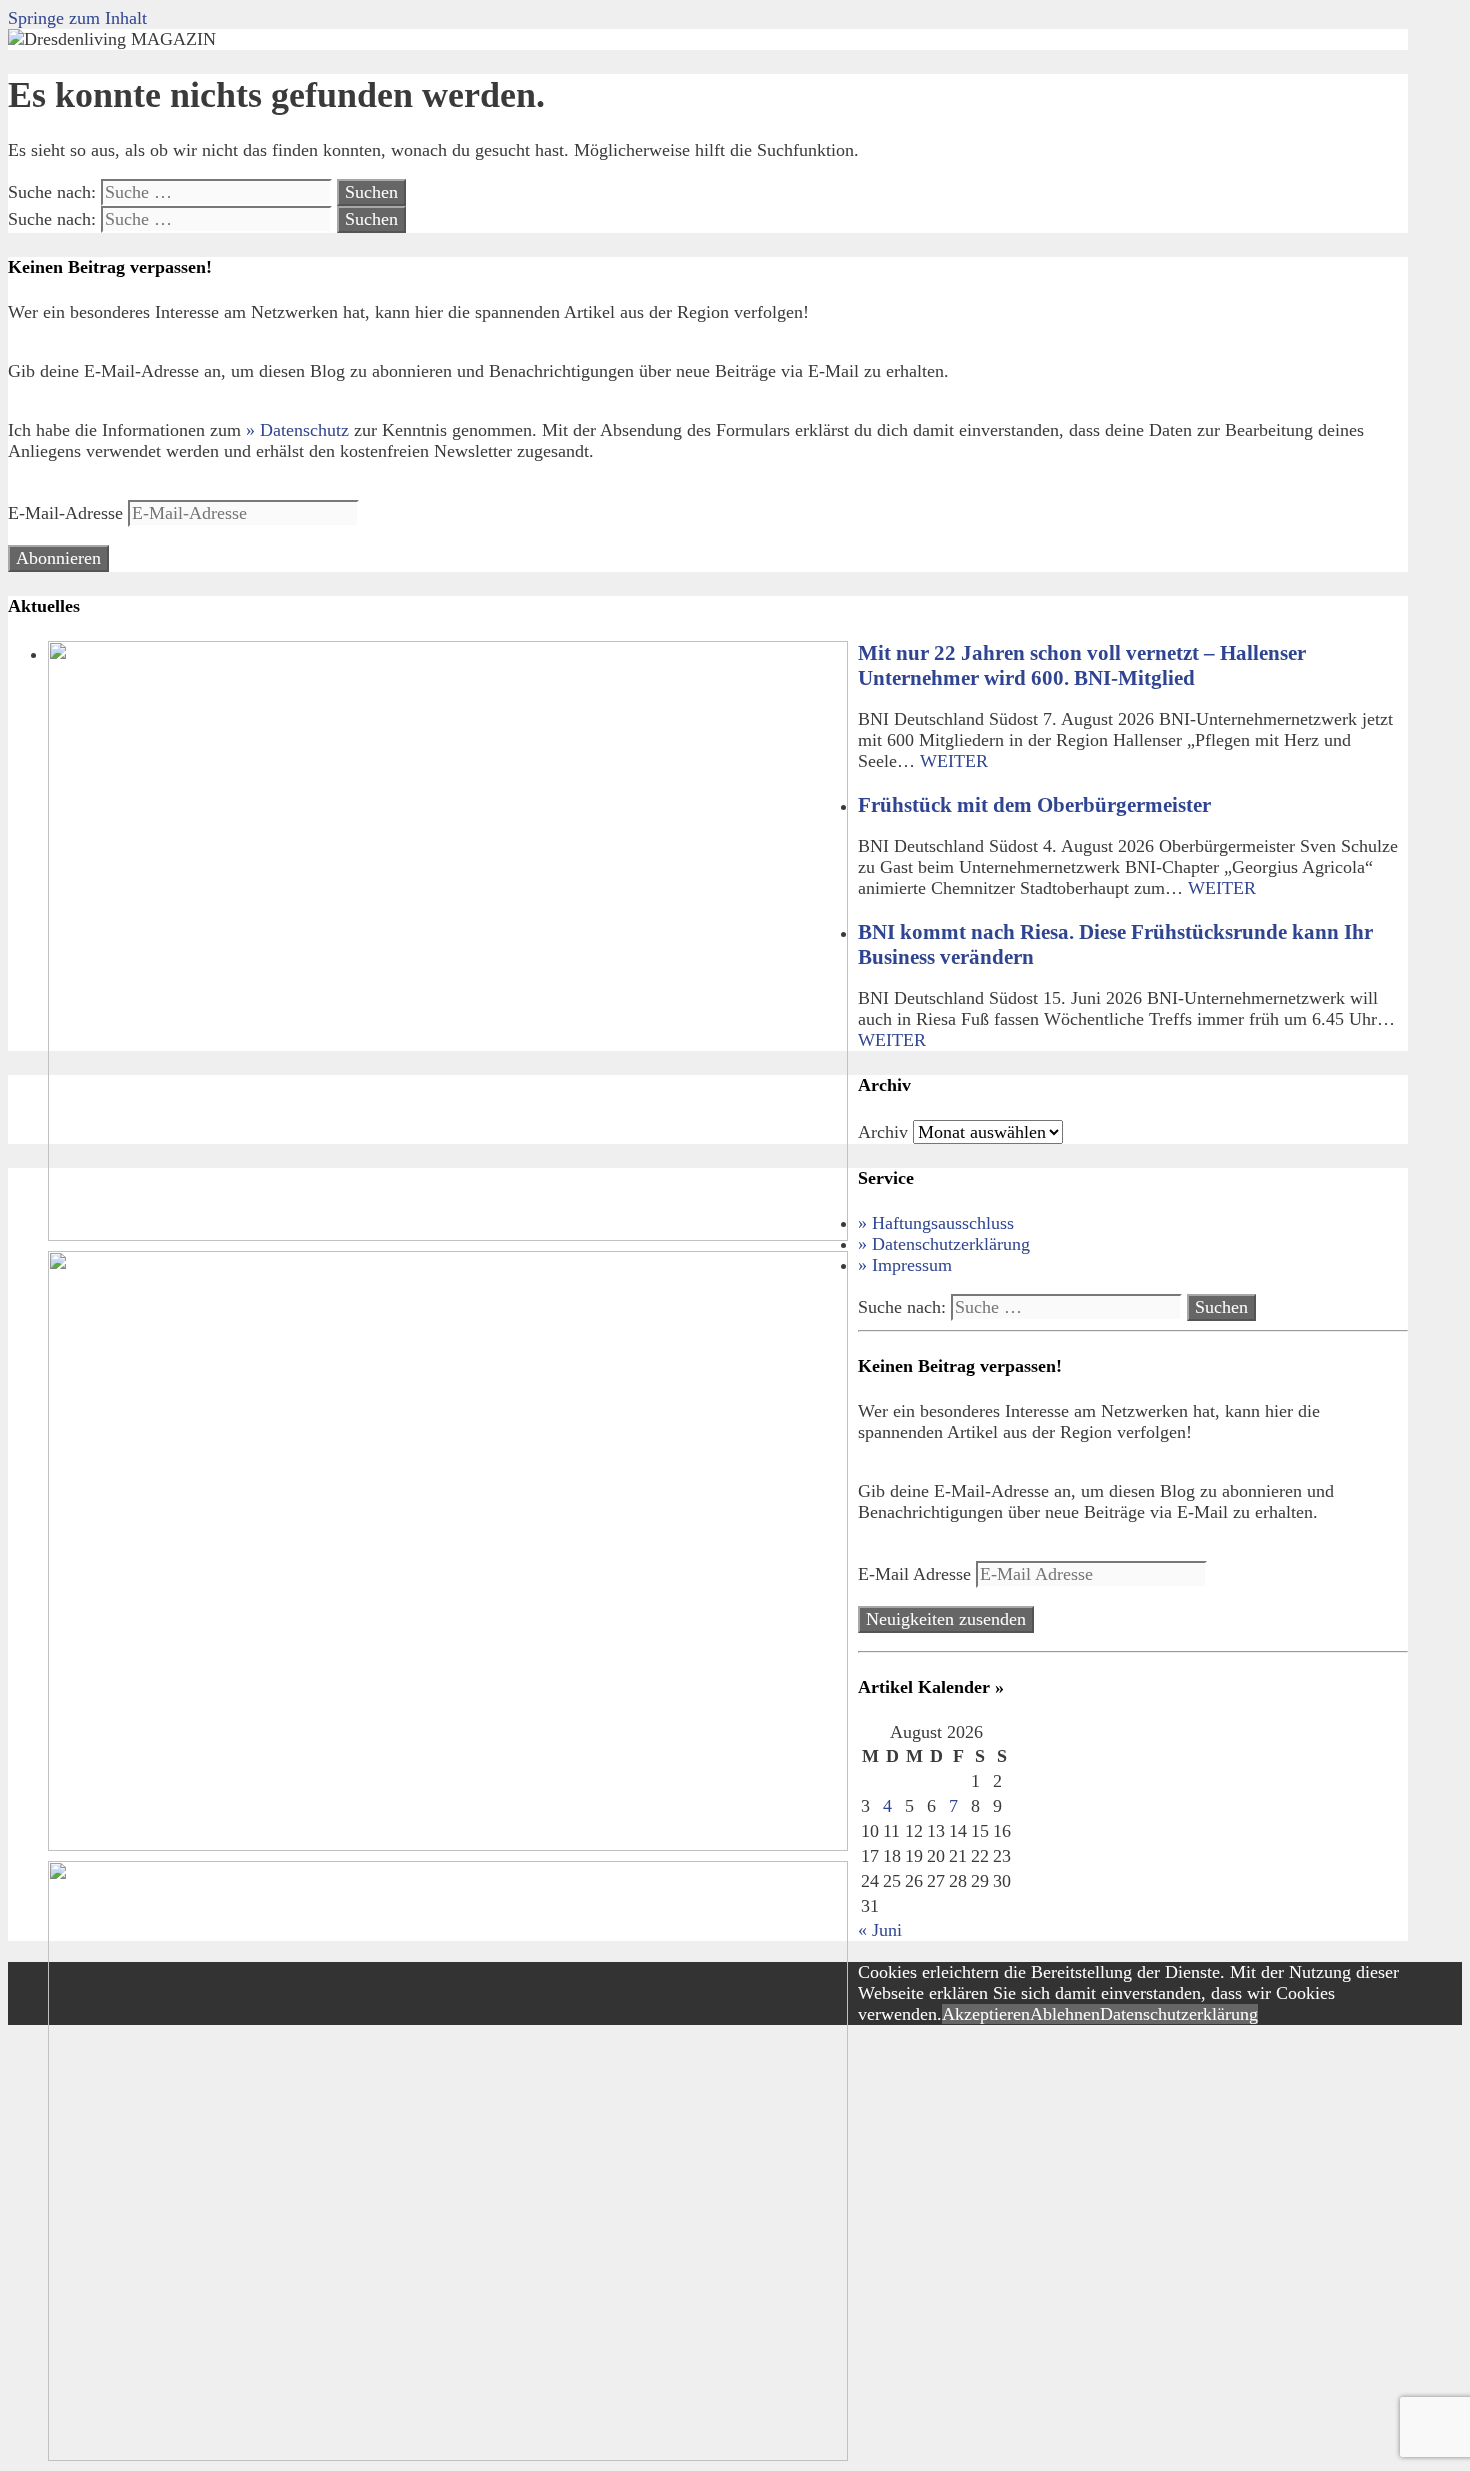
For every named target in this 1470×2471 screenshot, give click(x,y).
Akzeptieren (986, 2014)
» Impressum (905, 1265)
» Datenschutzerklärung (944, 1244)
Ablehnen (1065, 2014)
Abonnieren (58, 558)
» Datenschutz (297, 430)
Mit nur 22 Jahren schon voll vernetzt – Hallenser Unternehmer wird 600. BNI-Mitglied (1082, 665)
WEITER (954, 761)
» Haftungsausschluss (936, 1223)
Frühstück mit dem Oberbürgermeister (1034, 805)
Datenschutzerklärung (1179, 2014)
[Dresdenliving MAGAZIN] (112, 39)
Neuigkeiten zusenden (946, 1619)
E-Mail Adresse (917, 1574)
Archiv (883, 1132)
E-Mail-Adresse (68, 513)
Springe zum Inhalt (77, 18)
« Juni (880, 1930)
